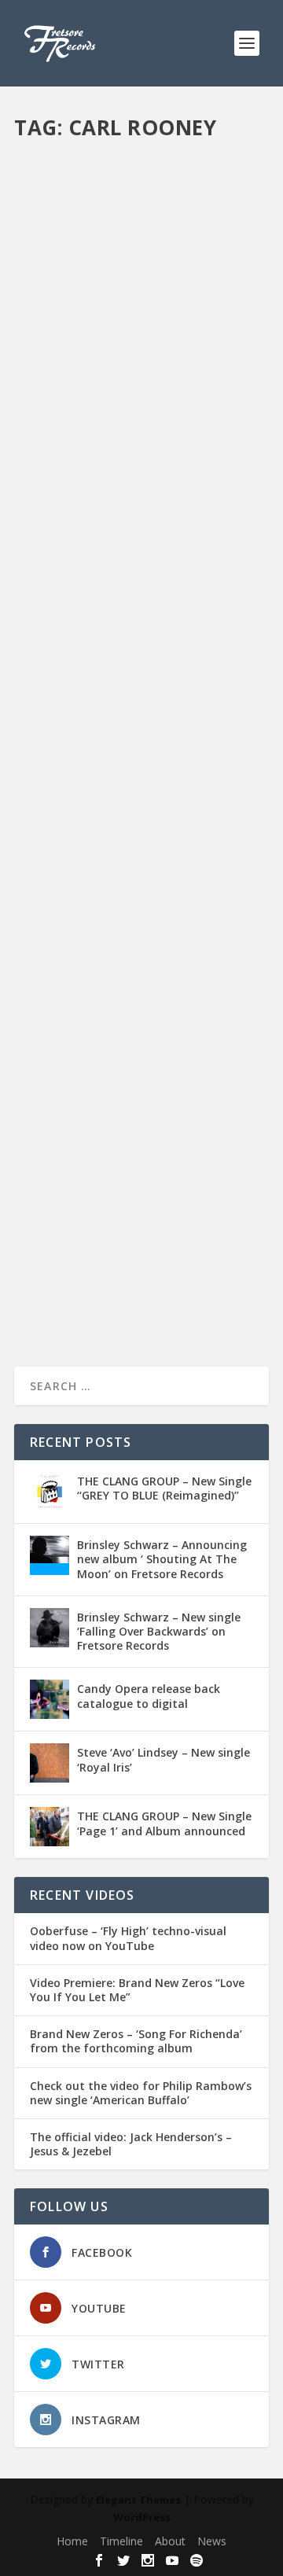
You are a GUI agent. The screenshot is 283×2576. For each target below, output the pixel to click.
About (170, 2541)
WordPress (142, 2517)
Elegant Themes (138, 2500)
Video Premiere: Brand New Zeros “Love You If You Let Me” (137, 1990)
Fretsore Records (82, 383)
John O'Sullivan (105, 399)
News (221, 399)
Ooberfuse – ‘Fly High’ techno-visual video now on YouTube (128, 1938)
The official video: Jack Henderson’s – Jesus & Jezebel (131, 2144)
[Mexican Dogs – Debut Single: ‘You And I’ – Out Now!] (141, 642)
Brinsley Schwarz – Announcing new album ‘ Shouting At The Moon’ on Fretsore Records (162, 1559)
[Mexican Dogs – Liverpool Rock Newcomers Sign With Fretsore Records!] (141, 1025)
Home (72, 2541)
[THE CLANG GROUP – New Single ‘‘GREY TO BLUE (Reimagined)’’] (50, 1492)
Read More (71, 515)
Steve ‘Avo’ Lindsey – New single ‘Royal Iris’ (164, 1759)
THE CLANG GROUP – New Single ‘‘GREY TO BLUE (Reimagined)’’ (164, 1488)
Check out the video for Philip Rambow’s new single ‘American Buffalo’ (141, 2093)
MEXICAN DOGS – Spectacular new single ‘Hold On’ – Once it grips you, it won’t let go (139, 343)
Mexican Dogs (173, 399)
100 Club (216, 383)
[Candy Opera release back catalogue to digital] (50, 1699)
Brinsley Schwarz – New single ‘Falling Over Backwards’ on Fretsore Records (159, 1631)
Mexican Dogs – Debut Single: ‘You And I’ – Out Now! (136, 751)
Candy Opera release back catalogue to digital (149, 1696)
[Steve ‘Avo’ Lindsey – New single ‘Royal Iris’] (50, 1763)
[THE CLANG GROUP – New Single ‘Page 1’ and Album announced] (50, 1827)
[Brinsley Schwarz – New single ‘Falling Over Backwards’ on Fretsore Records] (50, 1628)
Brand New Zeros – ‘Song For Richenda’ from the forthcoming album (136, 2041)
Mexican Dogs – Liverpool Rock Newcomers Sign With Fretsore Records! (129, 1142)
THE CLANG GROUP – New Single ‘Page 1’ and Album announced (164, 1823)
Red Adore (100, 416)
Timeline (121, 2541)
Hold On (49, 399)
